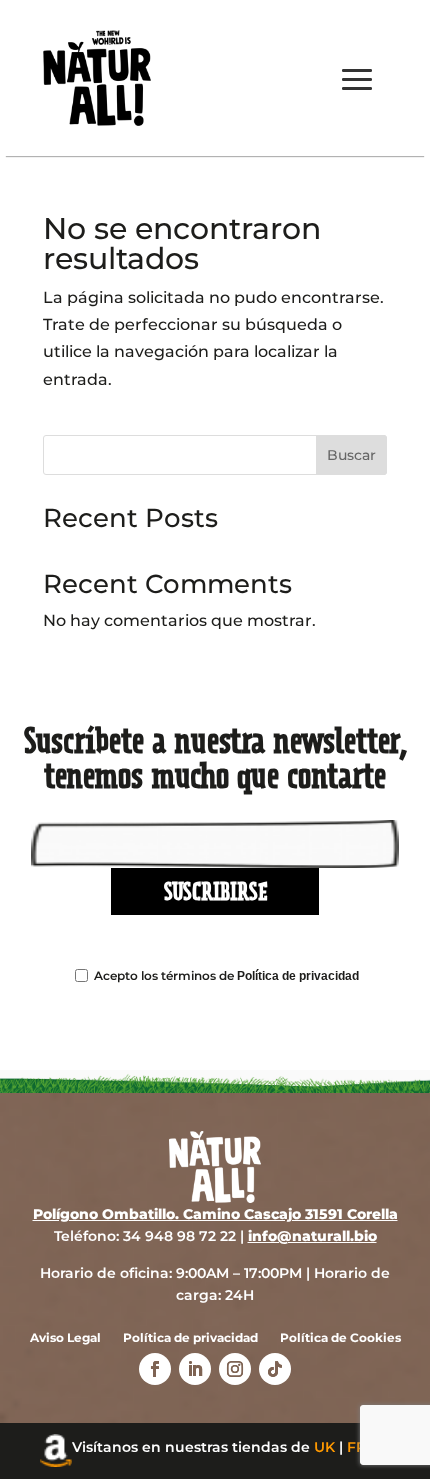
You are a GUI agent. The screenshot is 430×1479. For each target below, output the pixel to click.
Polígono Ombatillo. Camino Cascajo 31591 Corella (215, 1214)
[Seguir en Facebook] (155, 1369)
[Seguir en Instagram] (235, 1369)
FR (356, 1447)
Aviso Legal (65, 1338)
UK (324, 1447)
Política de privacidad (298, 976)
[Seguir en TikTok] (275, 1369)
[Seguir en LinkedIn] (195, 1369)
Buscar (351, 455)
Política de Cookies (340, 1338)
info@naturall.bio (312, 1236)
